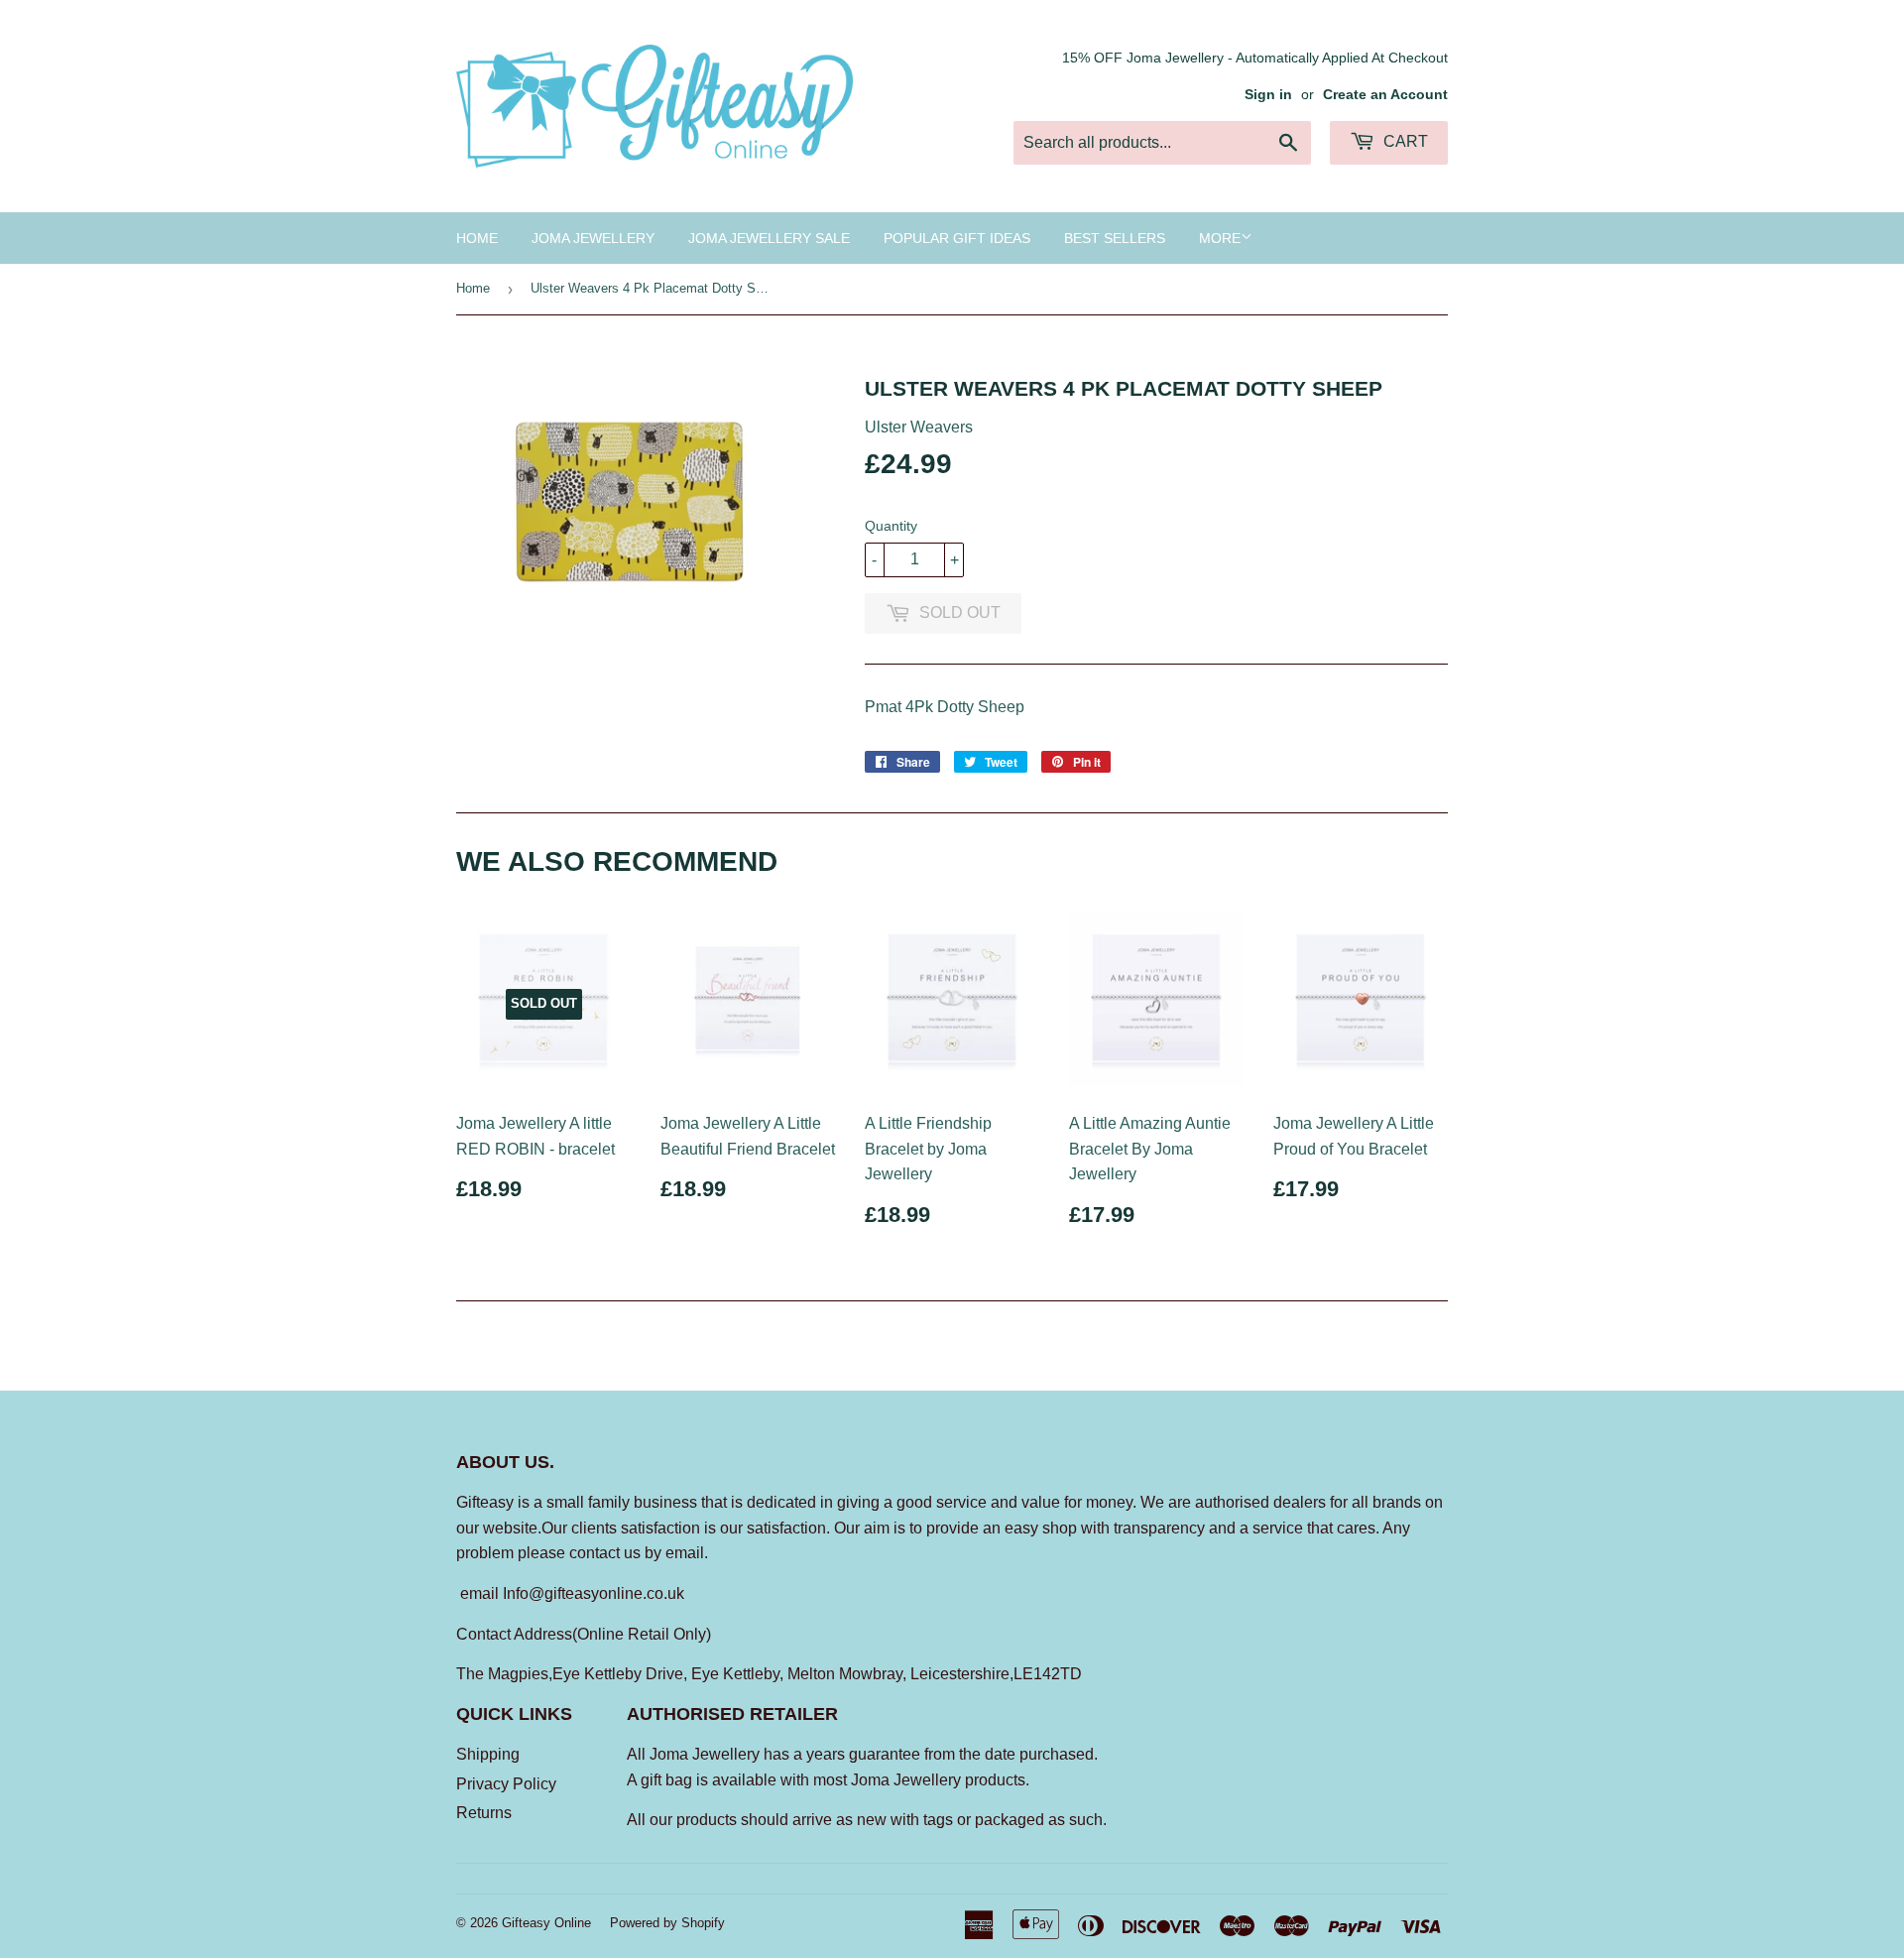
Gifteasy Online (546, 1923)
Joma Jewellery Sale (769, 238)
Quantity (891, 526)
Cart (1404, 141)
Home (477, 238)
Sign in (1268, 95)
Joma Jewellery (593, 238)
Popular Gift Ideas (957, 238)
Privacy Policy (506, 1784)
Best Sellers (1115, 238)
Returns (484, 1813)
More (1220, 238)
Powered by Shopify (667, 1923)
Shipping (488, 1754)
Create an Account (1385, 95)
